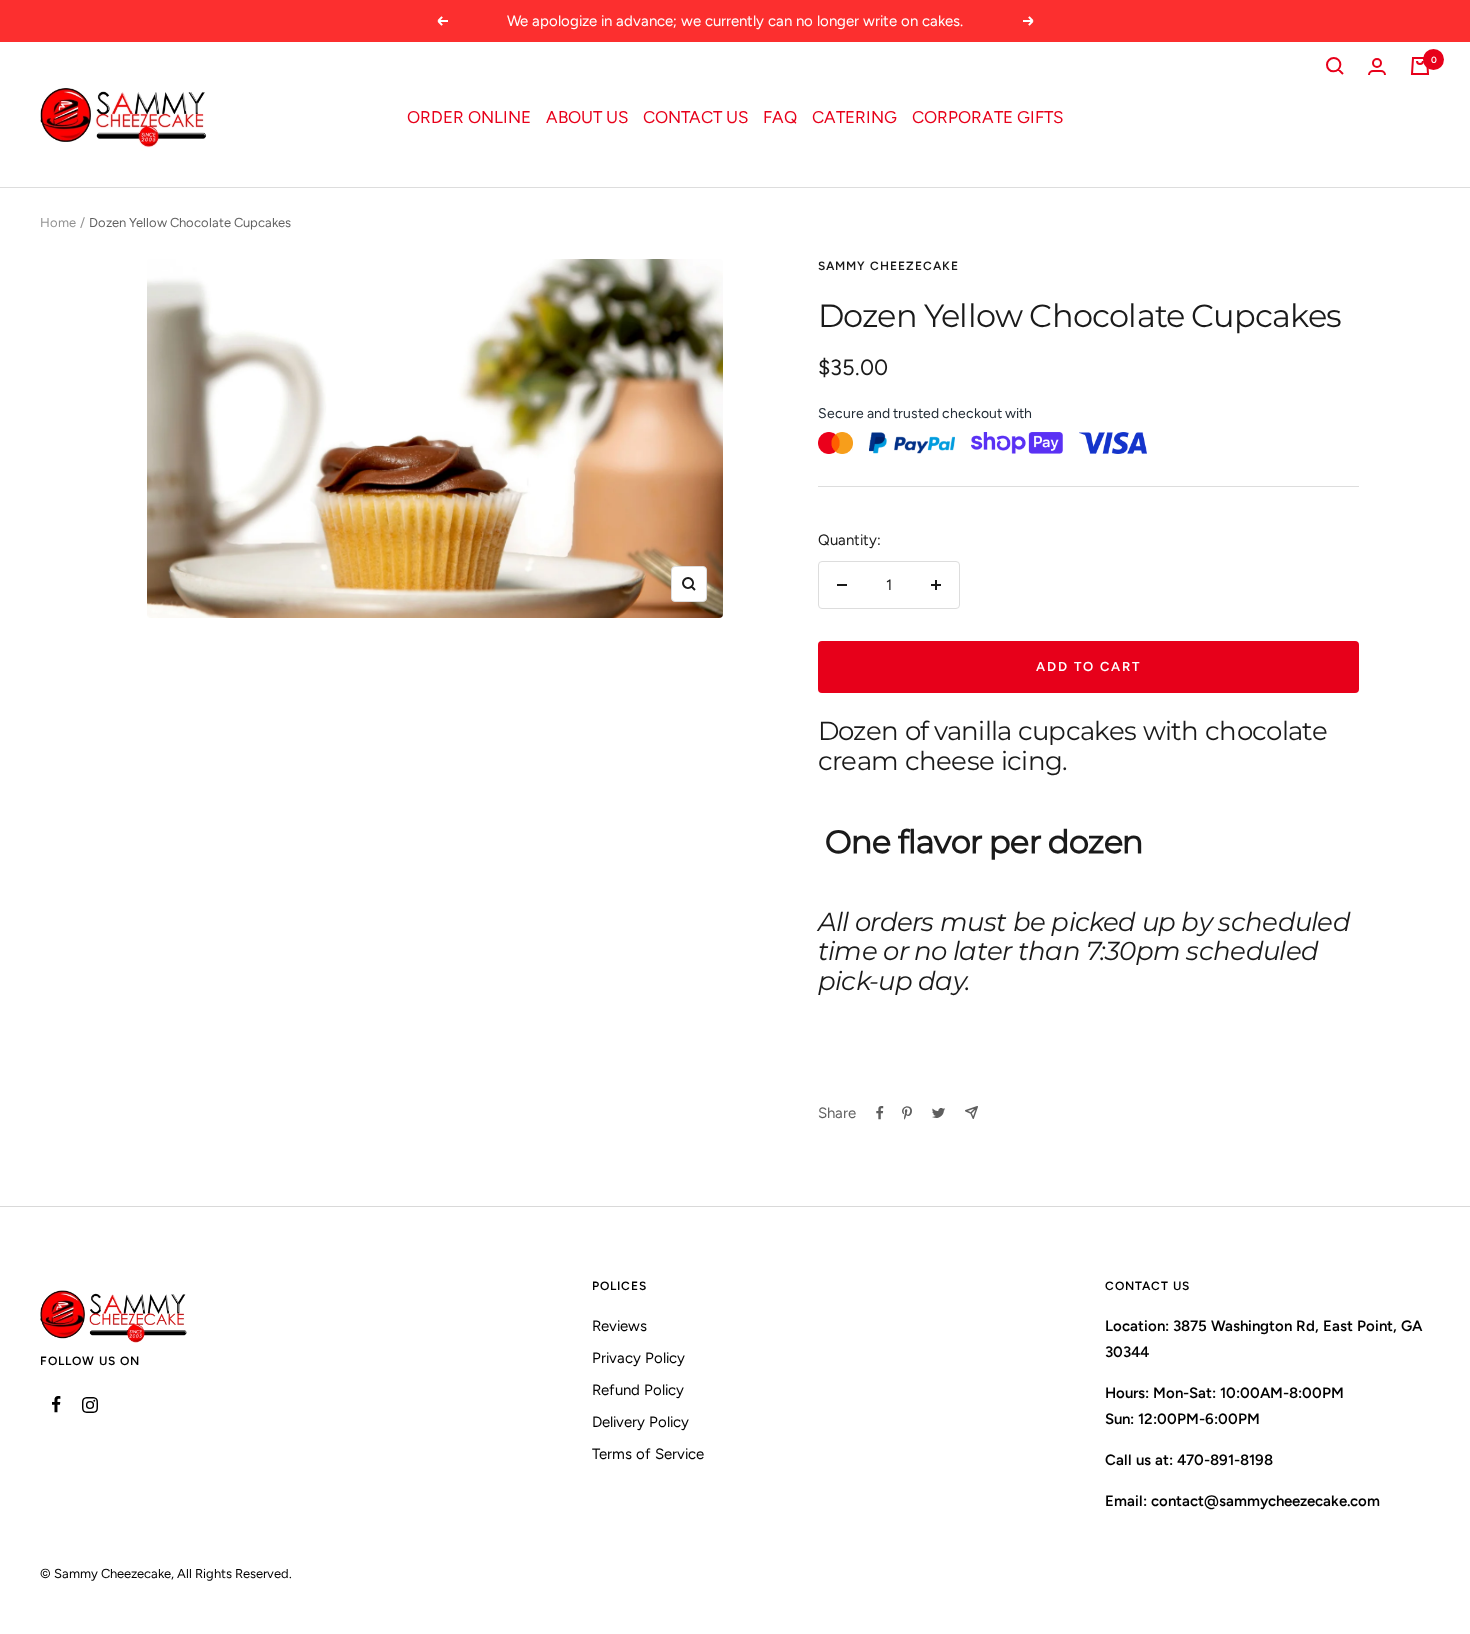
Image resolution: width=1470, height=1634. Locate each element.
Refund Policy (638, 1390)
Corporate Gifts (987, 117)
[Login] (1377, 66)
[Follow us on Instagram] (89, 1404)
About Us (587, 117)
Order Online (469, 117)
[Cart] (1420, 66)
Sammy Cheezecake (888, 266)
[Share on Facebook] (880, 1113)
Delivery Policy (640, 1422)
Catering (854, 117)
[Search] (1335, 66)
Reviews (619, 1326)
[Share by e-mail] (971, 1112)
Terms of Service (648, 1454)
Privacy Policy (638, 1358)
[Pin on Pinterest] (907, 1113)
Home (58, 222)
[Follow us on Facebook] (56, 1404)
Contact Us (695, 117)
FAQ (780, 117)
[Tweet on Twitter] (938, 1113)
